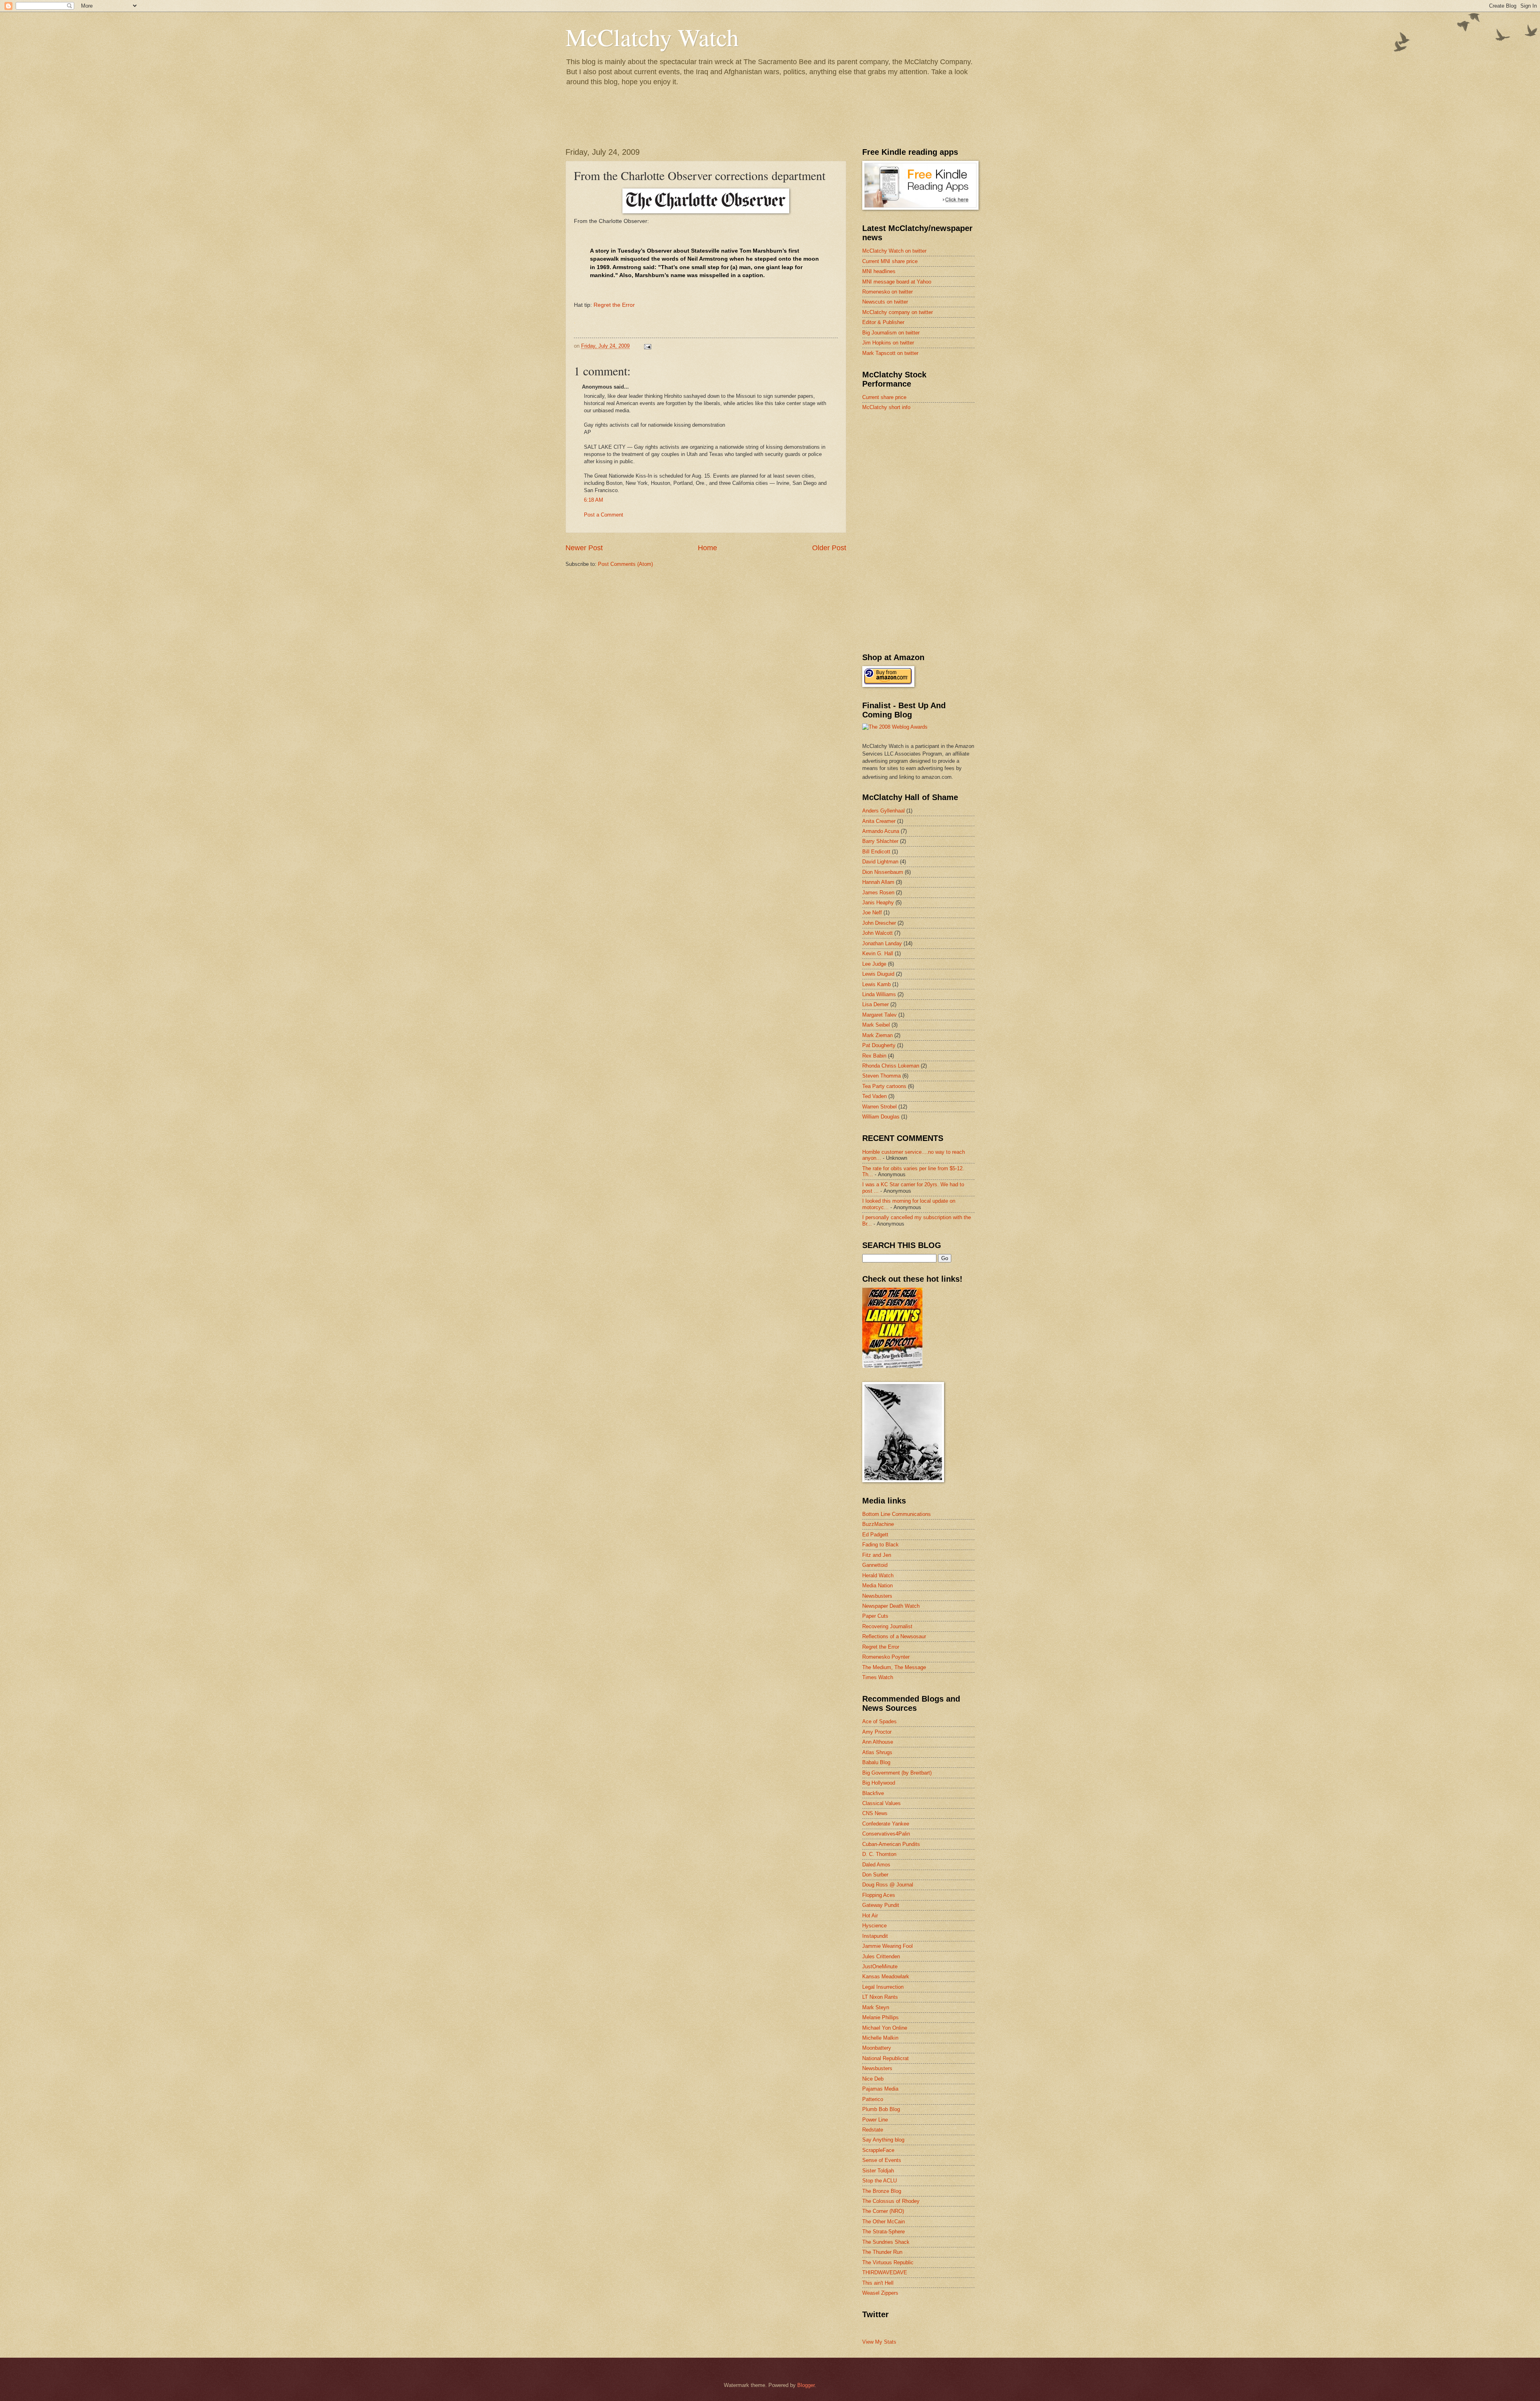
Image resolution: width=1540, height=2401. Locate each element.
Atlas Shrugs (877, 1752)
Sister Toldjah (878, 2171)
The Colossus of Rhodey (891, 2201)
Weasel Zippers (880, 2293)
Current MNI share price (890, 261)
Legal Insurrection (883, 1987)
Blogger (806, 2385)
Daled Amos (876, 1865)
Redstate (873, 2130)
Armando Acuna (881, 831)
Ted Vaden (874, 1096)
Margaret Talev (879, 1015)
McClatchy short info (886, 407)
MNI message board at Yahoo (897, 282)
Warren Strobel (879, 1107)
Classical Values (881, 1803)
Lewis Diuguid (878, 974)
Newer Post (584, 548)
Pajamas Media (880, 2089)
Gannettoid (875, 1565)
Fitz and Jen (877, 1555)
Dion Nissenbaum (883, 872)
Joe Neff (872, 913)
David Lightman (880, 862)
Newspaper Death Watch (891, 1606)
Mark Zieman (877, 1035)
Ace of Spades (879, 1721)
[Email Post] (647, 346)
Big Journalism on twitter (891, 333)
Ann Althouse (878, 1742)
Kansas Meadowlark (886, 1977)
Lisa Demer (875, 1004)
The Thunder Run (882, 2252)
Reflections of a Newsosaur (894, 1636)
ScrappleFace (878, 2150)
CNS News (875, 1813)
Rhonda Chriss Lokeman (891, 1066)
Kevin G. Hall (878, 953)
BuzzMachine (878, 1524)
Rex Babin (874, 1056)
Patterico (873, 2099)
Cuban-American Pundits (891, 1844)
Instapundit (875, 1936)
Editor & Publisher (883, 322)
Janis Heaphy (878, 903)
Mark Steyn (876, 2007)
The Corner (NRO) (883, 2211)
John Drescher (879, 923)
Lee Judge (874, 964)
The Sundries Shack (886, 2242)
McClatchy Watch (652, 37)
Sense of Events (882, 2160)
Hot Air (870, 1916)
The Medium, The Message (894, 1667)
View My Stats (879, 2342)
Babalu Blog (876, 1762)
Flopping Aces (879, 1895)
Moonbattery (877, 2048)
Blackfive (873, 1793)
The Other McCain (883, 2222)
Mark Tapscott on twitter (890, 353)
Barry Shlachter (880, 841)
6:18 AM (594, 500)
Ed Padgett (875, 1535)
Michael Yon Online (885, 2028)
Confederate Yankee (886, 1824)
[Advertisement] (922, 474)
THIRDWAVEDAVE (885, 2272)
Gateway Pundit (881, 1905)
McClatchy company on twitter (898, 312)
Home (707, 548)
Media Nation (877, 1585)
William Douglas (881, 1117)
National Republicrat (885, 2058)
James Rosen (878, 893)
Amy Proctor (877, 1732)
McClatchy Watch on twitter (894, 251)
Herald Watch (878, 1575)
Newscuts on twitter (885, 302)
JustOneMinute (880, 1966)
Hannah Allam (878, 882)
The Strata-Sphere (883, 2232)
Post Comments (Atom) (625, 564)
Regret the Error (614, 305)
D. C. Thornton (879, 1854)
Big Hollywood (879, 1783)
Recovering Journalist (887, 1626)
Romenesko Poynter (886, 1657)
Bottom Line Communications (897, 1514)
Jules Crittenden (881, 1956)
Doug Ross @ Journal (888, 1885)
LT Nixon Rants (880, 1997)
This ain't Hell (878, 2283)
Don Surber (875, 1875)
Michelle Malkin (880, 2038)
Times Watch (878, 1677)
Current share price (884, 397)
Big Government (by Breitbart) (897, 1773)
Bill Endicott (876, 852)
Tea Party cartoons (884, 1086)
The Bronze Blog (882, 2191)
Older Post (829, 548)
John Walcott (877, 933)
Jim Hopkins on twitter (888, 343)
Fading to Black (880, 1545)
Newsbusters (877, 1596)
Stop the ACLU (879, 2181)
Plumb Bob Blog (881, 2109)
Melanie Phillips (880, 2017)
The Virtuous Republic (888, 2262)
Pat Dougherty (879, 1045)
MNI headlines (879, 271)
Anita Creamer (879, 821)
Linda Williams (879, 994)
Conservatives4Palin (886, 1834)
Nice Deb (873, 2079)
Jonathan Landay (882, 943)
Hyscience (874, 1926)
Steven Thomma (881, 1076)
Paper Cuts (875, 1616)
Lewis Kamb (876, 984)
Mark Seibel (876, 1025)
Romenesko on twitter (888, 292)
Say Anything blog (883, 2140)
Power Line (875, 2120)
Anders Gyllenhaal (883, 811)
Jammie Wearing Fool (888, 1946)
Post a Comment (604, 515)
